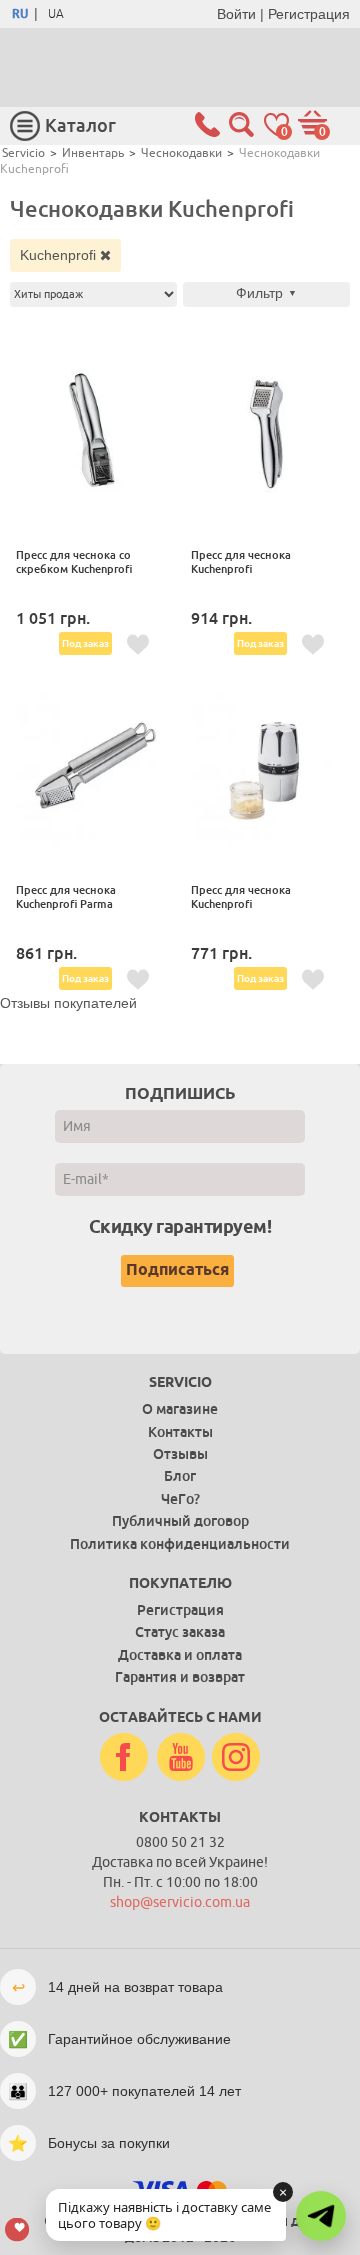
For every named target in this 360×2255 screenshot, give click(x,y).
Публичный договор (180, 1521)
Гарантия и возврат (180, 1677)
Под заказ (85, 643)
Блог (180, 1476)
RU (20, 14)
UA (56, 14)
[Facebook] (124, 1758)
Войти (236, 14)
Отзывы (180, 1454)
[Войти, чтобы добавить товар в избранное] (138, 645)
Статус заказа (180, 1632)
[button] (321, 2216)
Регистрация (309, 14)
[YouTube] (181, 1758)
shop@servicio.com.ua (180, 1902)
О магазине (180, 1409)
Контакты (180, 1432)
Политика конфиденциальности (180, 1544)
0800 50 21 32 (180, 1842)
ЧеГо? (180, 1499)
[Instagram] (236, 1758)
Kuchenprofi (60, 255)
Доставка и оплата (180, 1655)
